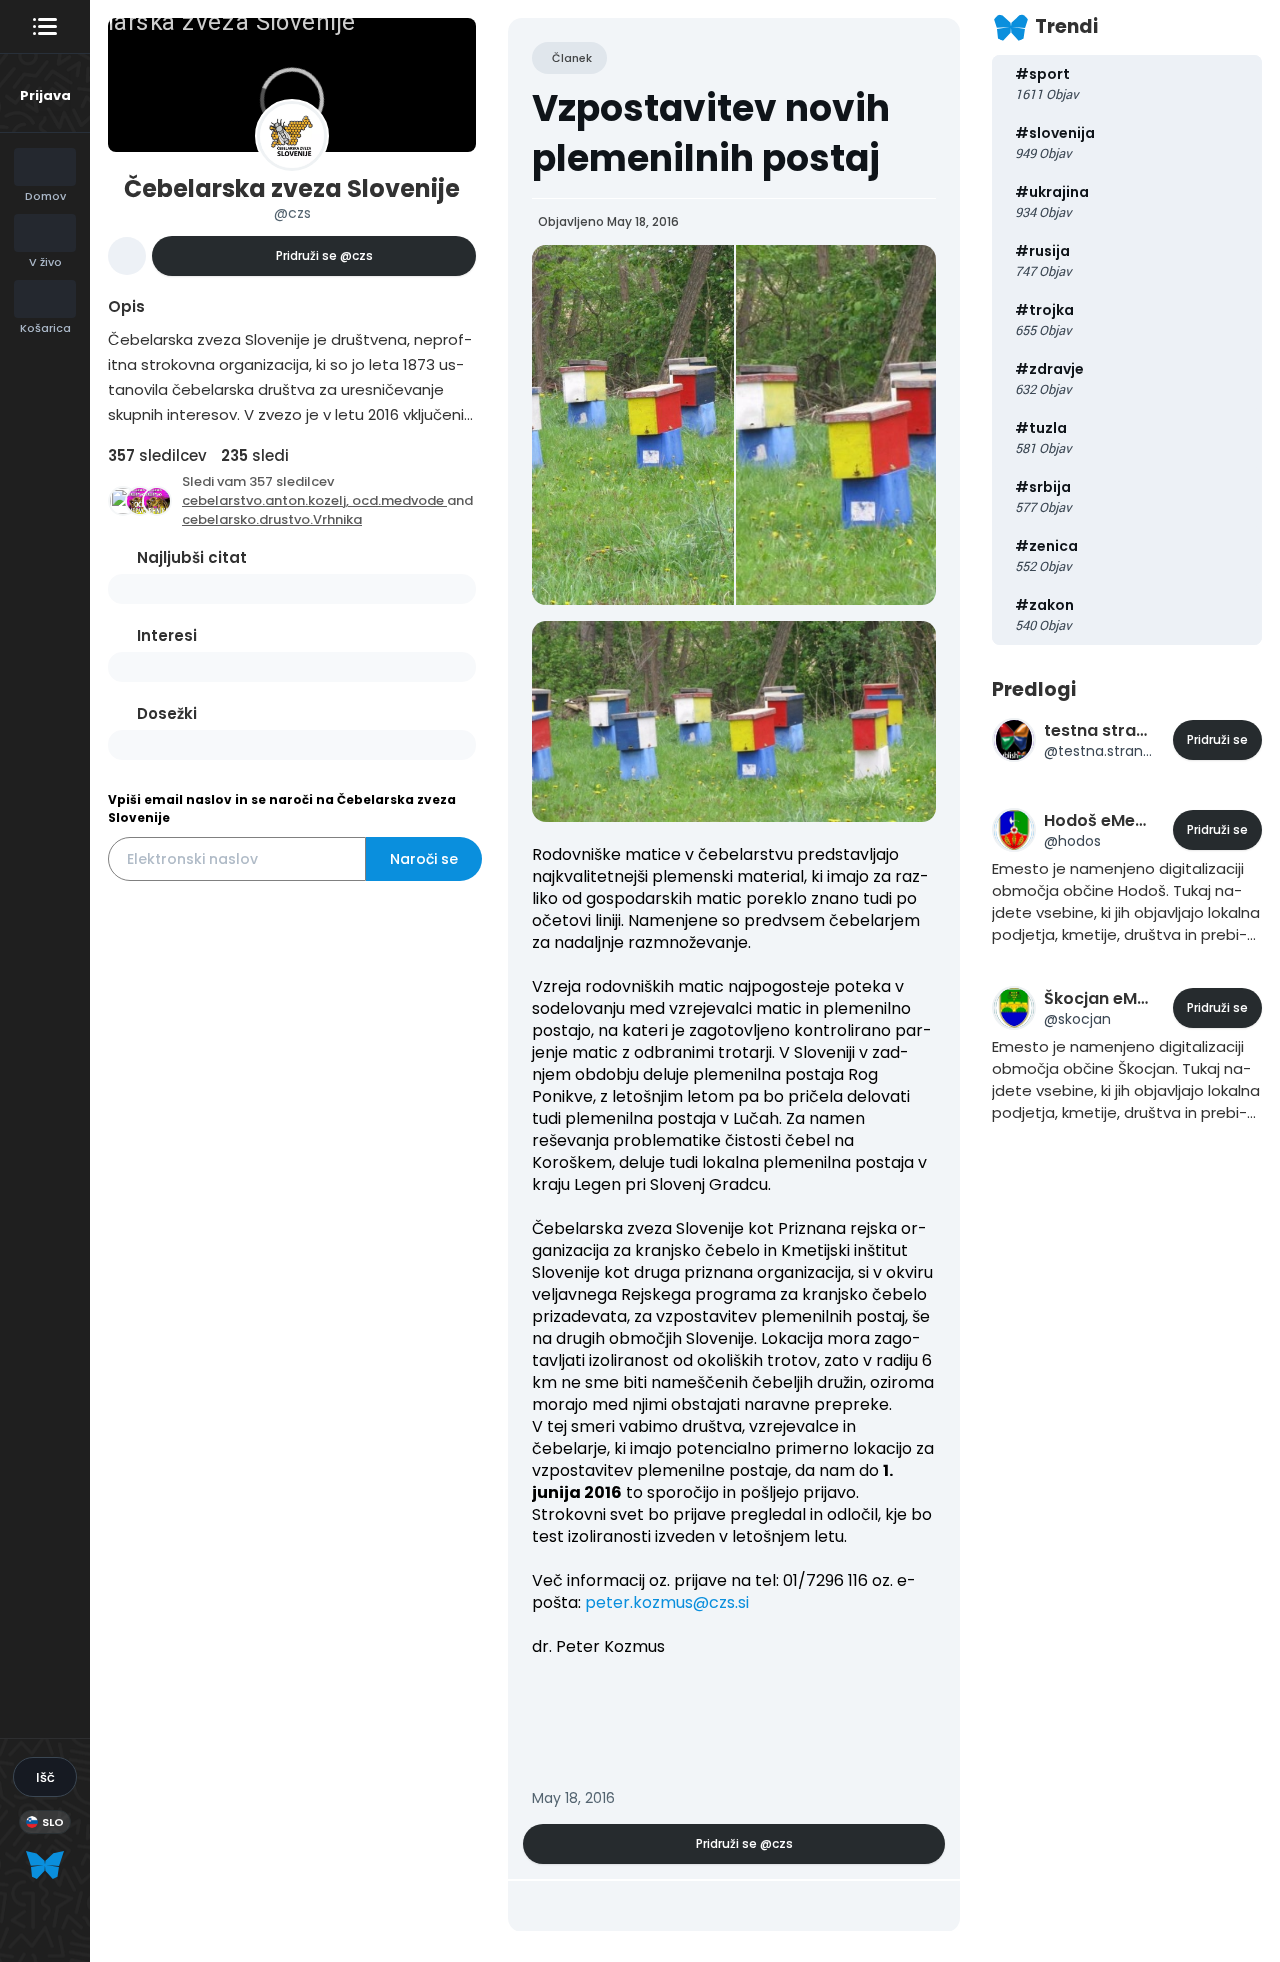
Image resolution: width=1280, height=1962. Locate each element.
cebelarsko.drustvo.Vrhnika (272, 519)
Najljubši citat (192, 557)
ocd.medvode (399, 500)
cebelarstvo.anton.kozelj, (267, 500)
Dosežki (167, 713)
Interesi (167, 635)
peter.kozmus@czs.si (667, 1602)
